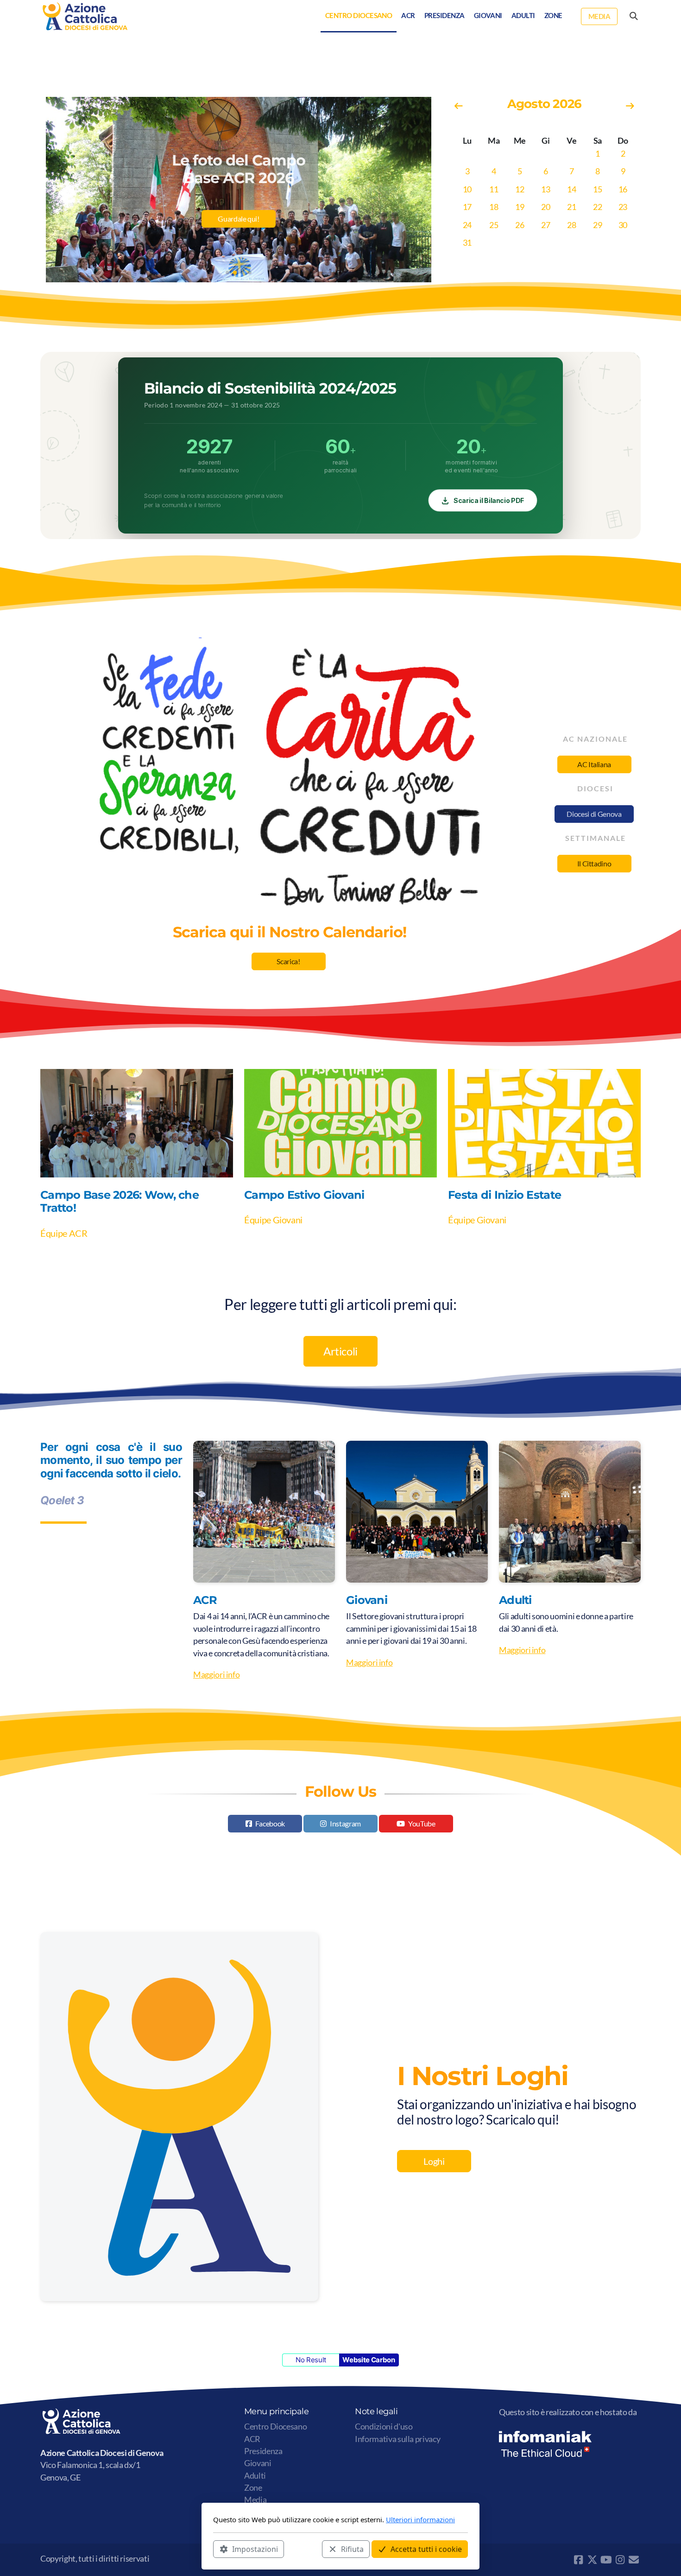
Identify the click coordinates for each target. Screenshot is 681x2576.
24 (467, 225)
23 (623, 207)
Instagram (345, 1823)
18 (494, 207)
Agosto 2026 (544, 104)
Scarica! (288, 961)
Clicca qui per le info (238, 228)
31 (467, 243)
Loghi (434, 2161)
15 (597, 189)
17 (467, 207)
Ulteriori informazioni (420, 2519)
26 (520, 225)
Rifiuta (352, 2549)
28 (571, 225)
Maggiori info (216, 1675)
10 (467, 189)
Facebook (270, 1823)
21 (571, 207)
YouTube (422, 1823)
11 (494, 189)
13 (545, 189)
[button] (227, 273)
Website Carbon (369, 2360)
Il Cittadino (594, 863)
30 (623, 225)
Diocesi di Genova (594, 814)
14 (571, 189)
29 (597, 225)
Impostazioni (255, 2549)
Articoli (340, 1351)
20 (545, 207)
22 (597, 207)
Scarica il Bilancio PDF (489, 500)
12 (520, 189)
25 (494, 225)
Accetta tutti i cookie (426, 2549)
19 (520, 207)
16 (623, 189)
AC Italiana (594, 764)
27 (545, 225)
